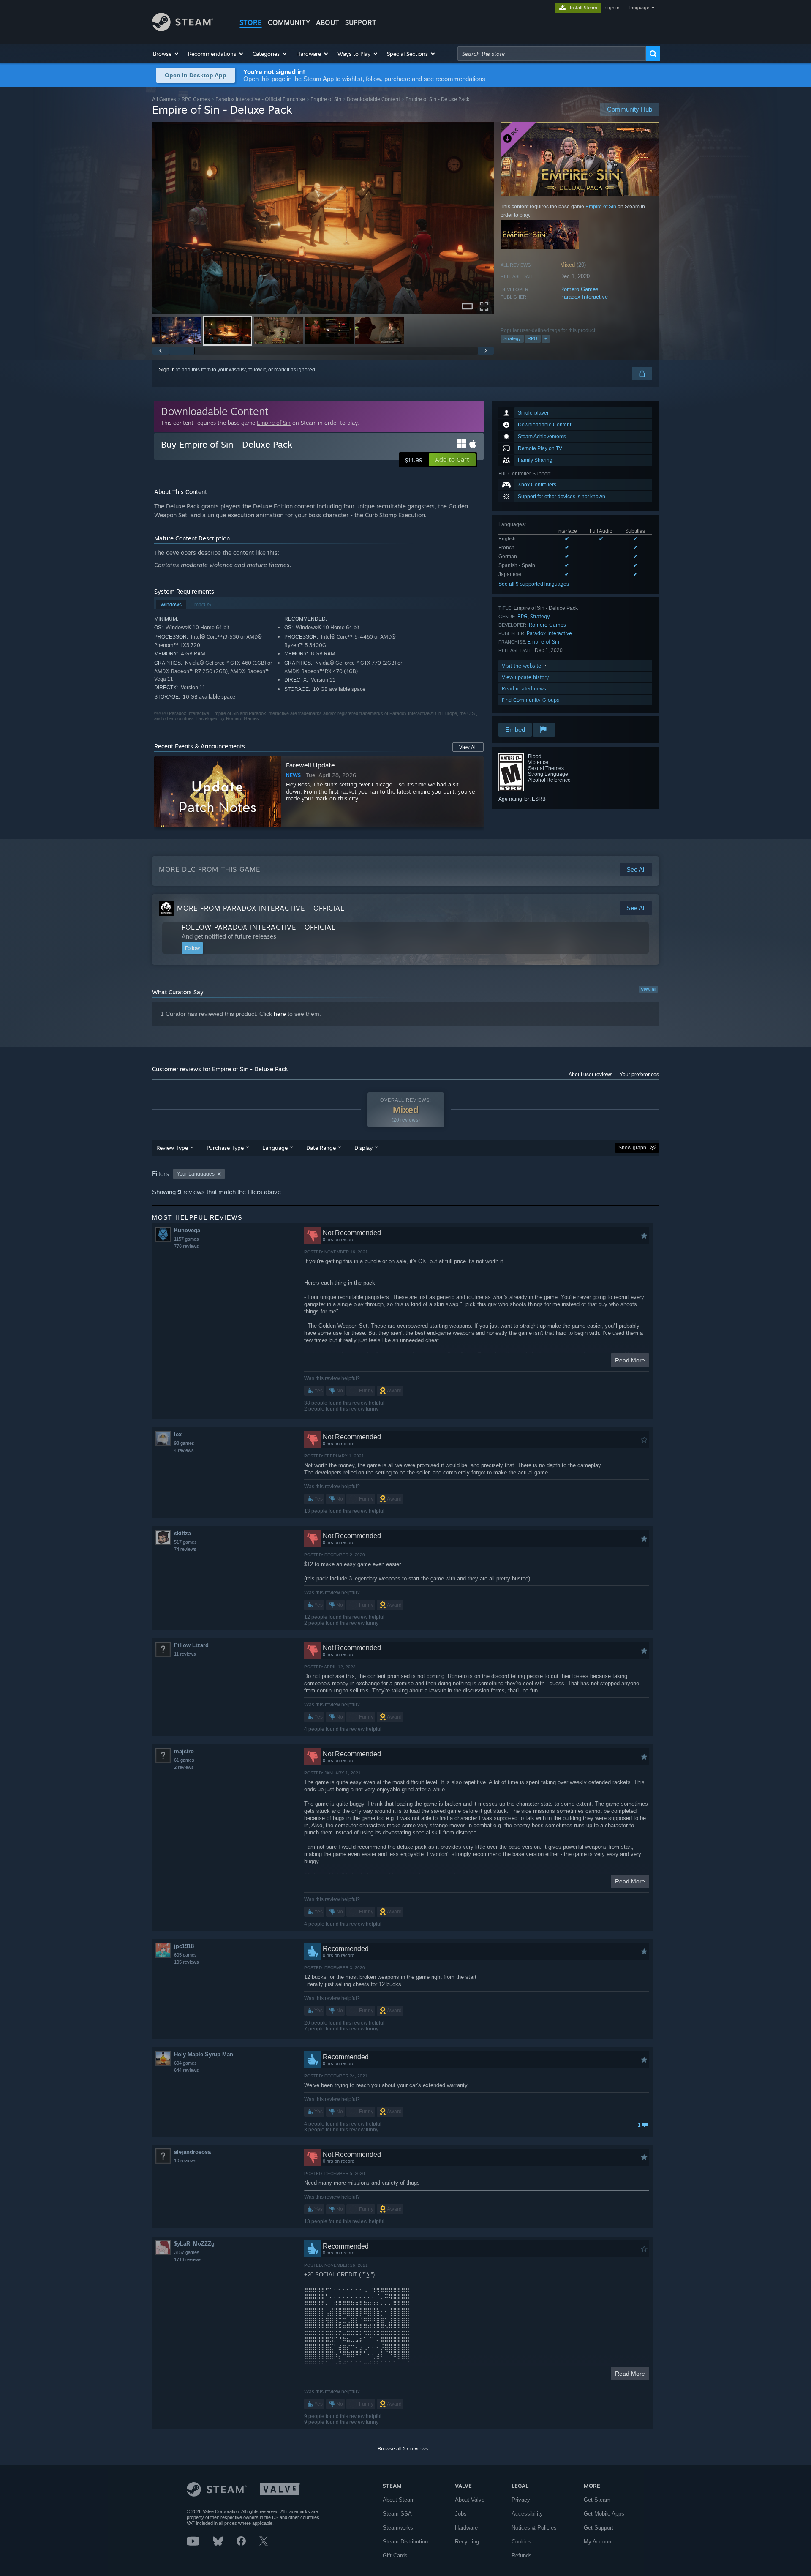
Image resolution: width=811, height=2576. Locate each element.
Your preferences (639, 1075)
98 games (184, 1443)
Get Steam (597, 2500)
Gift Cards (395, 2556)
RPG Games (196, 99)
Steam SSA (397, 2514)
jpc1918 (184, 1946)
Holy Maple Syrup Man (204, 2054)
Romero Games (579, 289)
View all (648, 989)
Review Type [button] (172, 1148)
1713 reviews (188, 2259)
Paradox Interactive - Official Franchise (260, 99)
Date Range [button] (321, 1148)
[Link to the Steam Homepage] (183, 29)
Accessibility (527, 2514)
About (328, 22)
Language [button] (275, 1148)
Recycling (467, 2542)
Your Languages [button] (196, 1174)
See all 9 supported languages (534, 584)
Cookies (521, 2542)
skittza (182, 1533)
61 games (184, 1760)
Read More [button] (630, 1360)
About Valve (470, 2500)
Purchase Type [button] (225, 1148)
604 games (185, 2063)
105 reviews (186, 1962)
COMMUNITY (289, 22)
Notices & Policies (534, 2528)
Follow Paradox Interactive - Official (259, 927)
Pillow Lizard (191, 1645)
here (280, 1014)
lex (178, 1434)
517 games (185, 1542)
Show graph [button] (632, 1148)
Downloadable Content (373, 99)
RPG (533, 338)
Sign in (167, 370)
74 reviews (185, 1549)
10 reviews (185, 2161)
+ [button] (546, 338)
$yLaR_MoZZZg (194, 2244)
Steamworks (398, 2528)
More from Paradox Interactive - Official (261, 908)
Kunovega (187, 1230)
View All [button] (468, 747)
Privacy (521, 2500)
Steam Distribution (405, 2542)
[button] (166, 54)
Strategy (512, 338)
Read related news (524, 689)
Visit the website (522, 666)
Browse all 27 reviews (403, 2449)
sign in (612, 8)
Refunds (522, 2556)
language (639, 8)
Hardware (466, 2528)
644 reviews (186, 2070)
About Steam (399, 2500)
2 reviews (184, 1767)
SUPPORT (361, 22)
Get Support (599, 2528)
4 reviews (184, 1450)
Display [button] (363, 1148)
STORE (251, 22)
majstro (184, 1751)
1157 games (186, 1239)
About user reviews (591, 1075)
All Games (164, 99)
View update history (525, 677)
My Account (598, 2542)
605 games (185, 1955)
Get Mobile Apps (604, 2514)
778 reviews (186, 1246)
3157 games (187, 2252)
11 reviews (185, 1654)
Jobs (461, 2514)
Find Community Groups (531, 700)
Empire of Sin (326, 99)
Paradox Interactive (584, 297)
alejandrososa (192, 2152)
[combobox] (552, 54)
